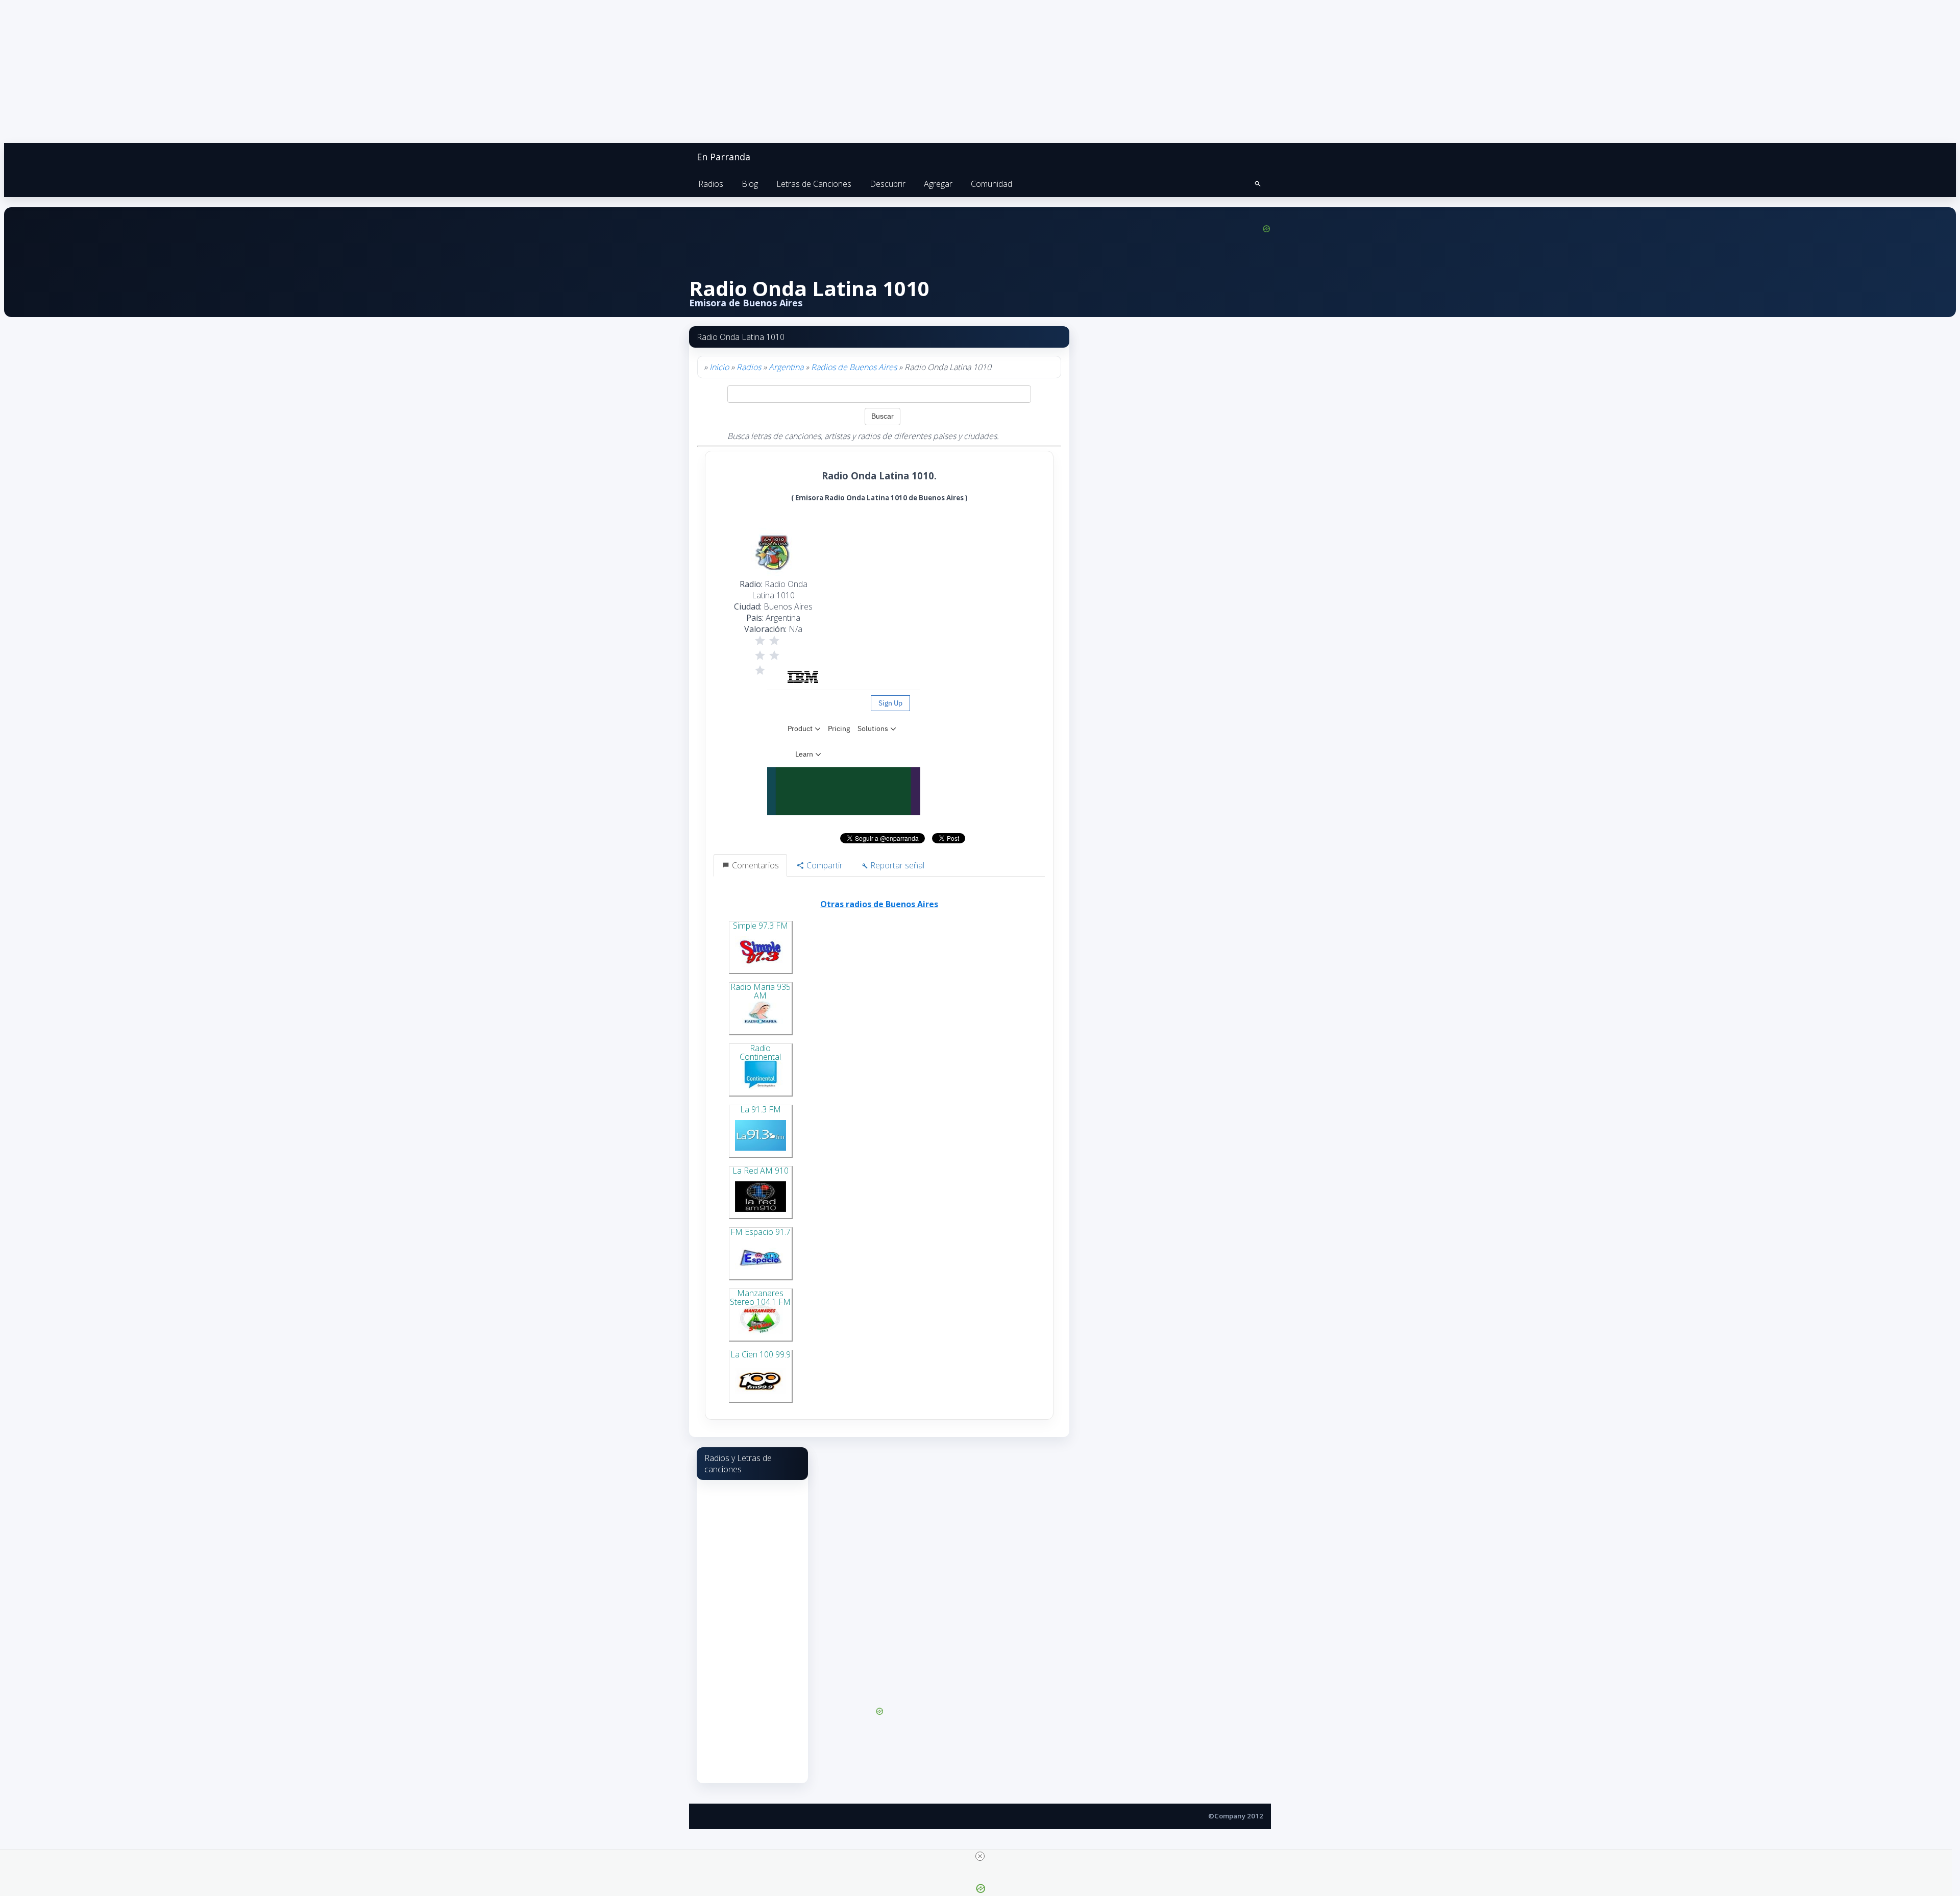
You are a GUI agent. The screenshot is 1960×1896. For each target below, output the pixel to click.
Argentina (786, 367)
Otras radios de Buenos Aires (879, 904)
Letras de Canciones (814, 184)
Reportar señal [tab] (896, 865)
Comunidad (991, 184)
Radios (711, 184)
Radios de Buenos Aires (854, 367)
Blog (750, 184)
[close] (980, 1856)
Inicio (719, 367)
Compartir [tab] (824, 865)
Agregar (938, 184)
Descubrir (888, 184)
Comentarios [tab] (754, 865)
